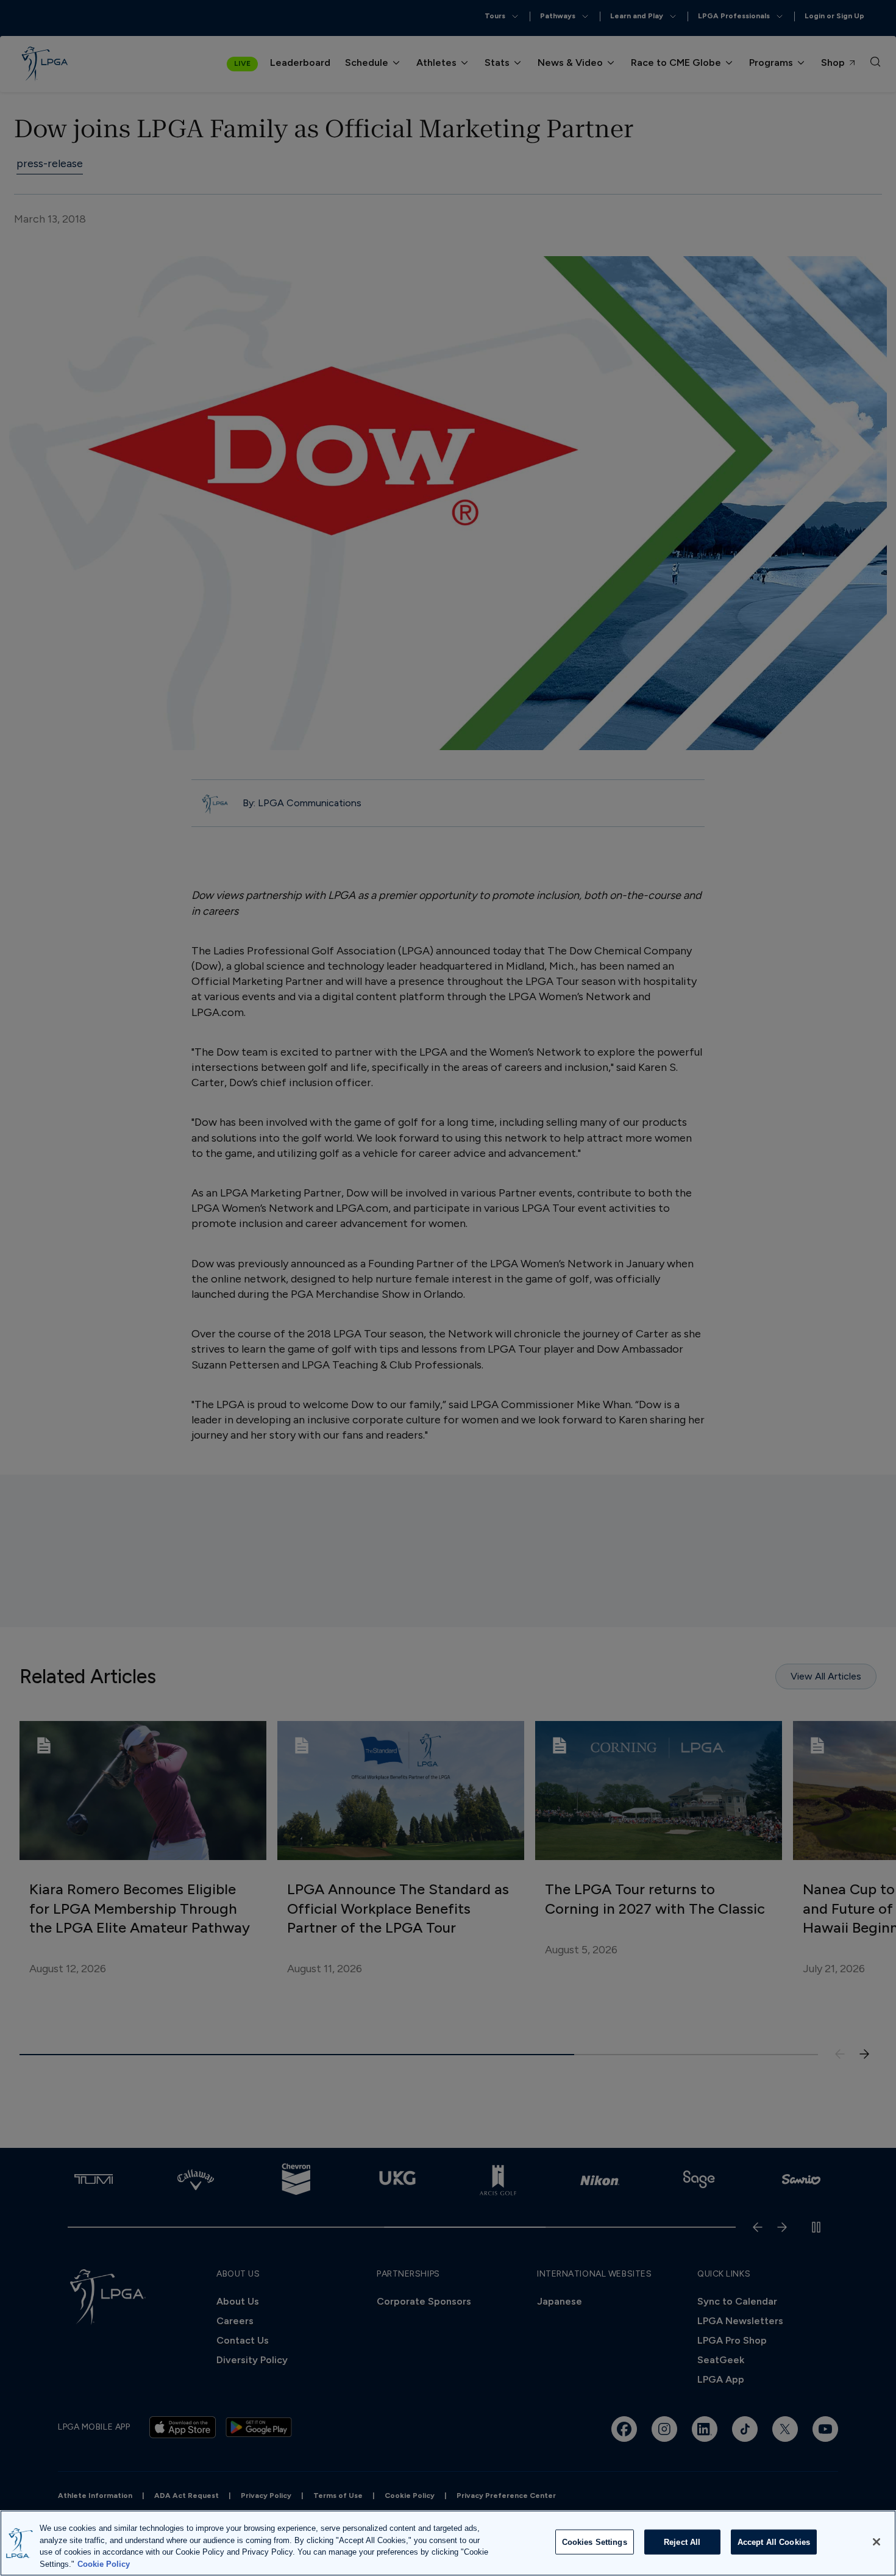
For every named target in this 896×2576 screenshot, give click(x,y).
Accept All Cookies (774, 2542)
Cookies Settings (595, 2542)
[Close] (876, 2542)
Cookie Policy (104, 2563)
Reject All (682, 2542)
